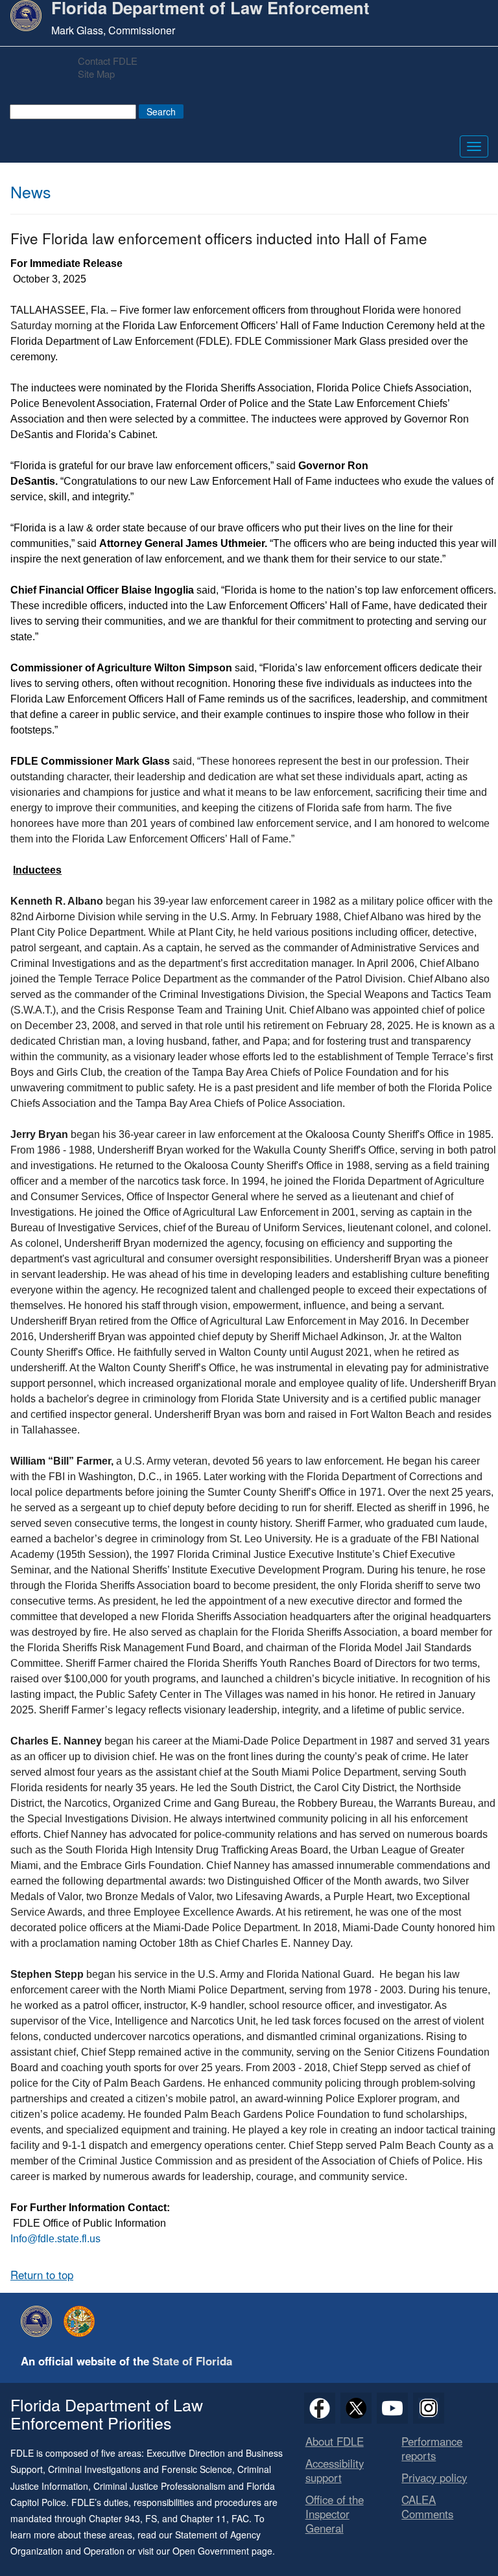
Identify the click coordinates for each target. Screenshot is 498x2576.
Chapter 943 (114, 2518)
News (31, 191)
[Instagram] (429, 2408)
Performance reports (432, 2448)
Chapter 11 (203, 2518)
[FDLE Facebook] (320, 2408)
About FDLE (335, 2441)
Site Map (96, 74)
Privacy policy (434, 2477)
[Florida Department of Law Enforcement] (40, 2321)
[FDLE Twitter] (356, 2408)
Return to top (42, 2275)
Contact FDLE (108, 61)
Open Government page (222, 2551)
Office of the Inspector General (335, 2514)
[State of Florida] (82, 2321)
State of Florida (192, 2361)
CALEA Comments (427, 2507)
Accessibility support (335, 2470)
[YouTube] (392, 2408)
